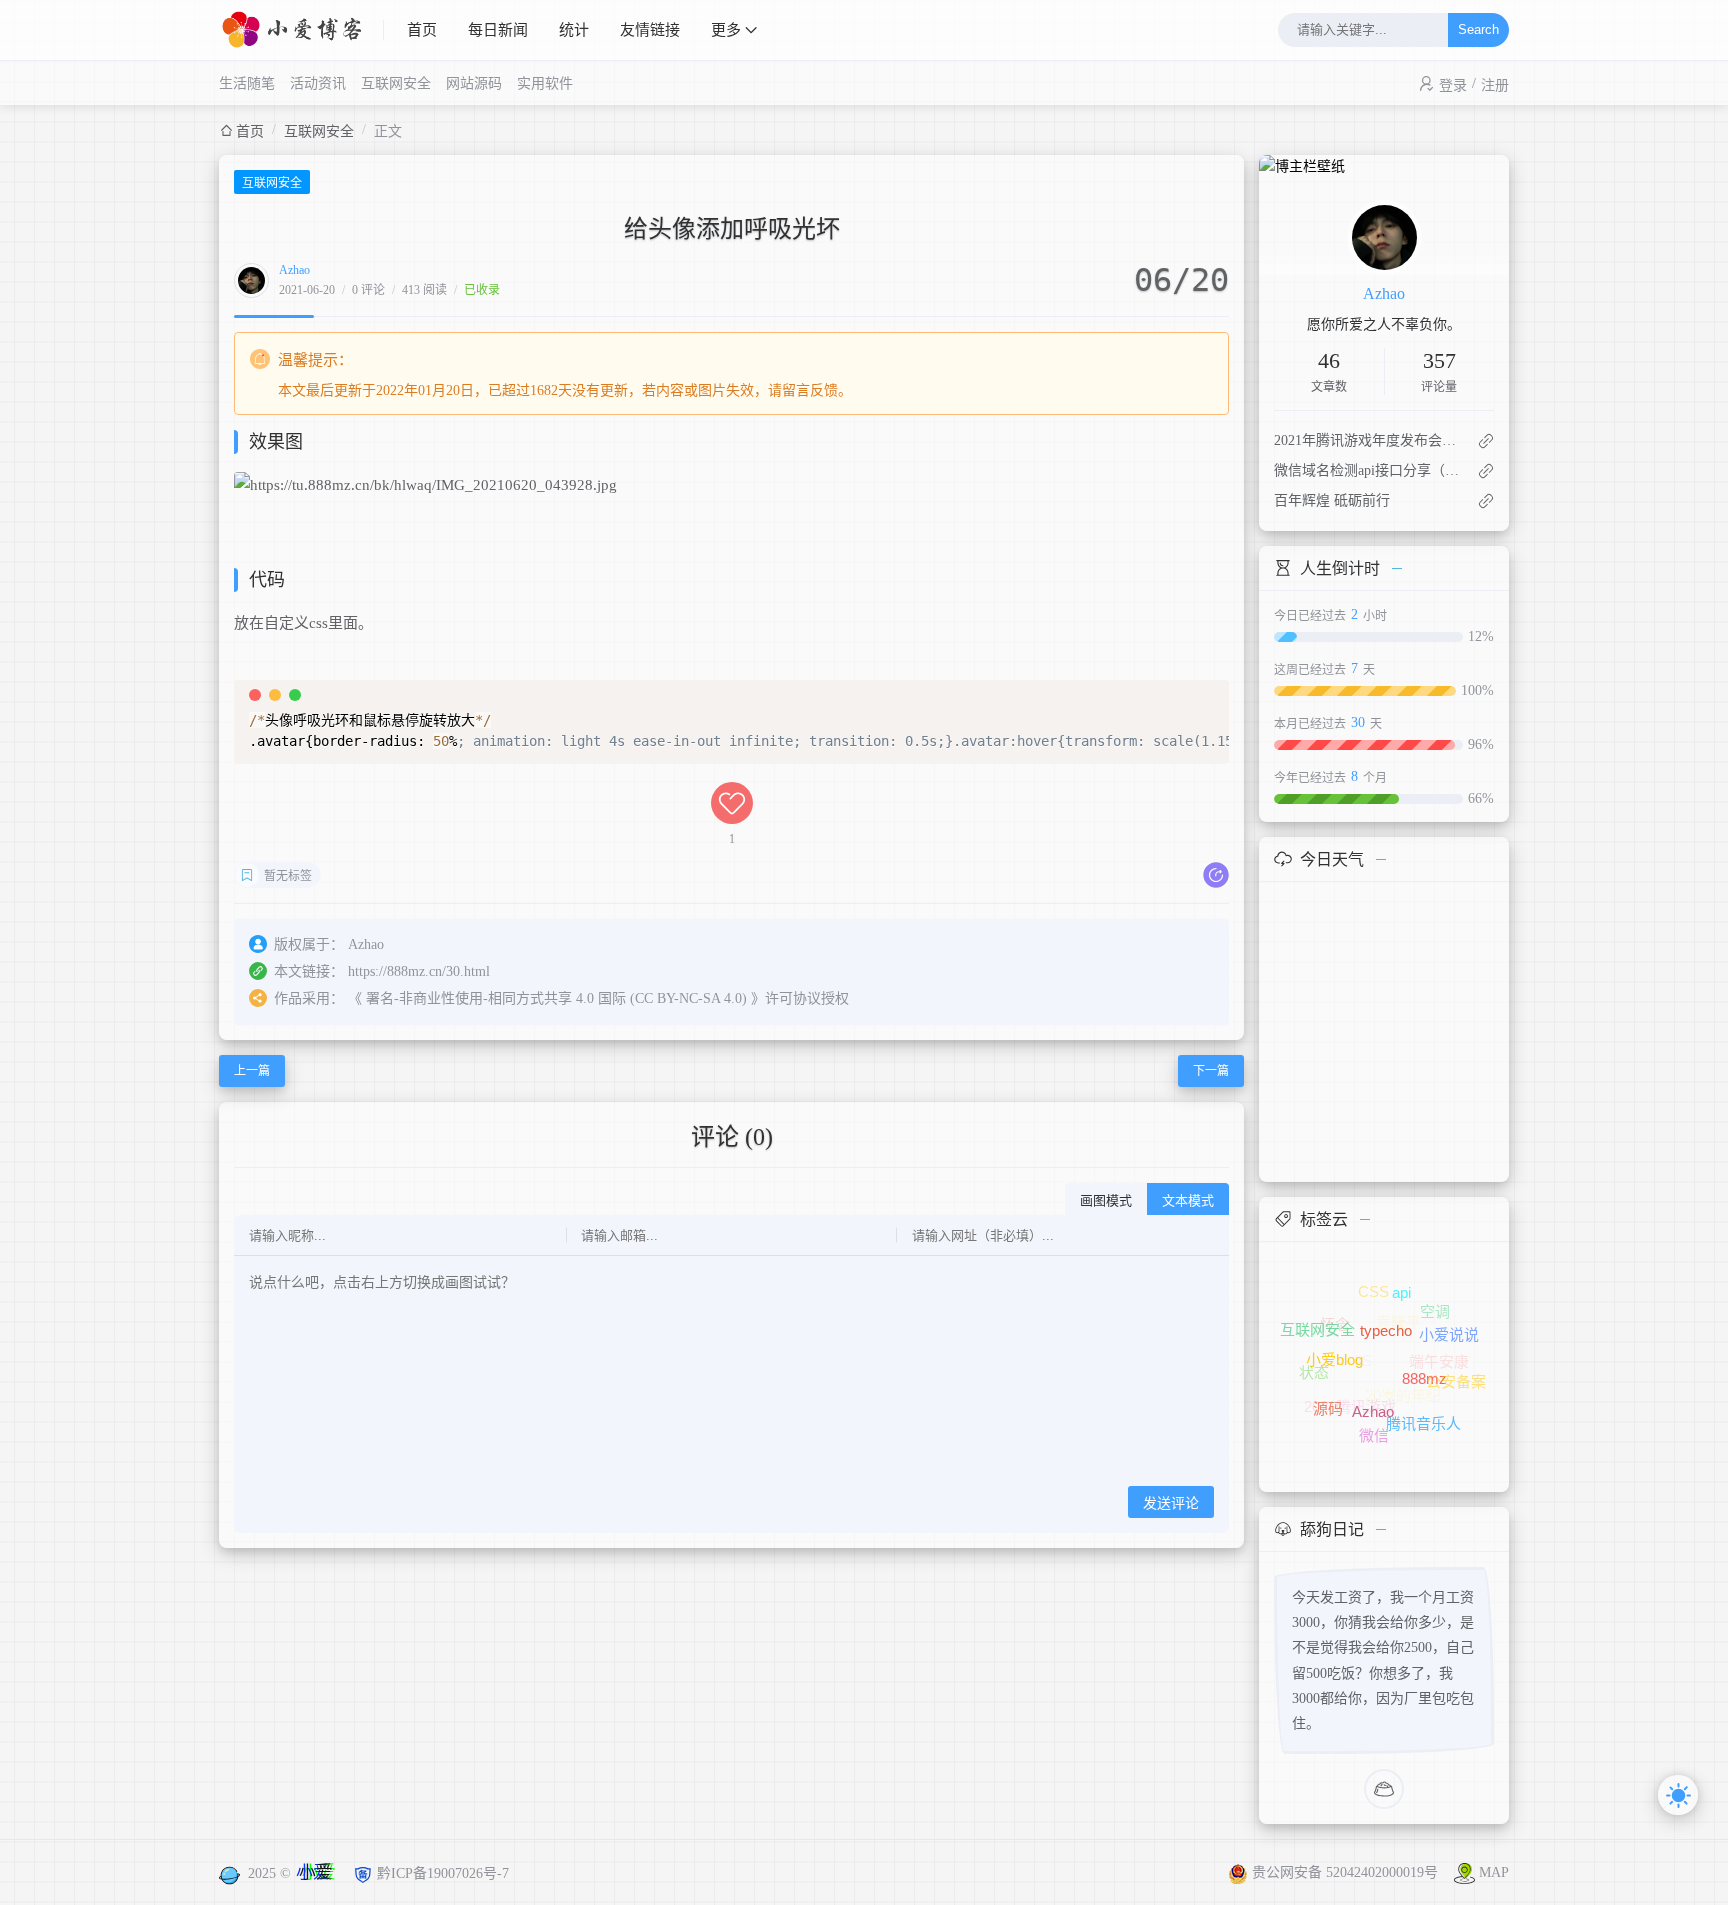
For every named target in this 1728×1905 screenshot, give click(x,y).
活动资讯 (318, 83)
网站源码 (474, 83)
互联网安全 (396, 83)
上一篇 (252, 1071)
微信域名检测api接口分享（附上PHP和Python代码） (1367, 470)
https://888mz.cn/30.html (419, 971)
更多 (726, 30)
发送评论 (1171, 1503)
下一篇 (1211, 1071)
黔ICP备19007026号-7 (443, 1873)
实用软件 (545, 83)
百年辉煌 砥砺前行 (1332, 500)
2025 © (290, 1873)
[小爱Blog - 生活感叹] (301, 30)
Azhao (294, 270)
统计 (574, 30)
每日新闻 (498, 30)
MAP (1494, 1872)
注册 (1495, 85)
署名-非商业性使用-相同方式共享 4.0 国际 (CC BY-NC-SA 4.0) (556, 998)
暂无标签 (288, 876)
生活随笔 (247, 83)
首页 (422, 30)
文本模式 (1188, 1200)
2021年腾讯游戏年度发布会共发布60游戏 (1367, 440)
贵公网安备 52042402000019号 (1347, 1872)
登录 (1453, 85)
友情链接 (650, 30)
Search (1478, 30)
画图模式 (1106, 1200)
